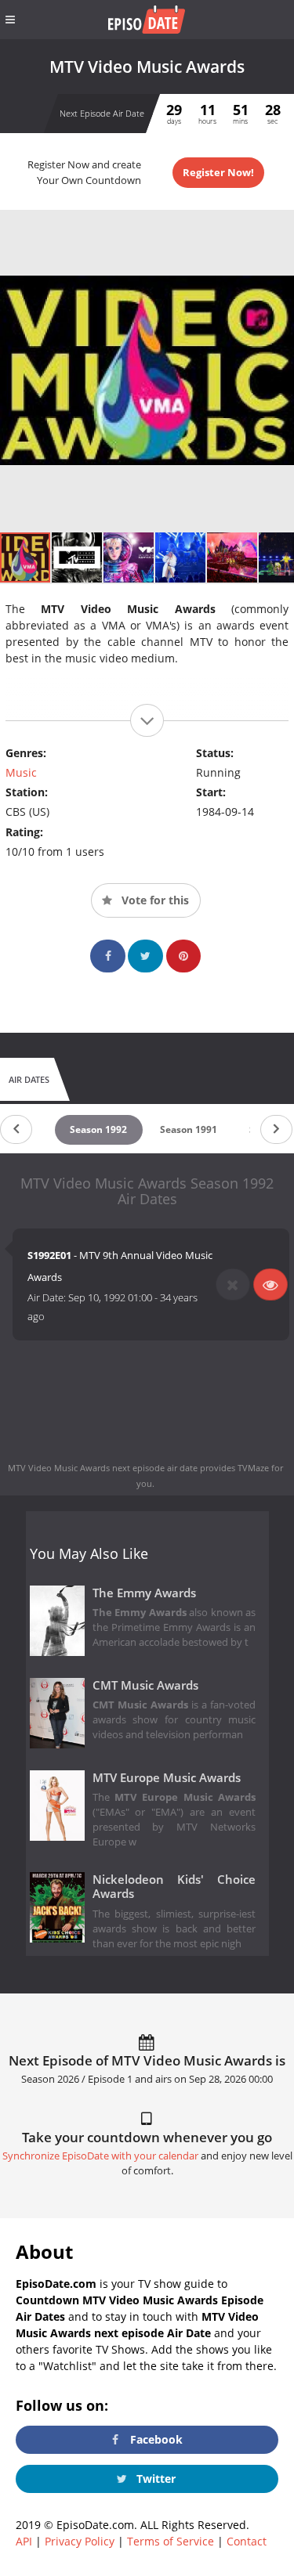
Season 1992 (98, 1129)
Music (21, 772)
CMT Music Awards (145, 1685)
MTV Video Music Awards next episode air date (103, 1468)
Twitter (154, 2479)
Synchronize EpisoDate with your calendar (100, 2156)
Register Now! (218, 172)
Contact (247, 2541)
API (24, 2541)
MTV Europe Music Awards (167, 1778)
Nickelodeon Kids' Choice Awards (174, 1887)
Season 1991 (189, 1129)
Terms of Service (171, 2541)
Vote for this (154, 900)
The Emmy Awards (144, 1593)
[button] (78, 557)
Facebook (155, 2439)
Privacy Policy (80, 2541)
